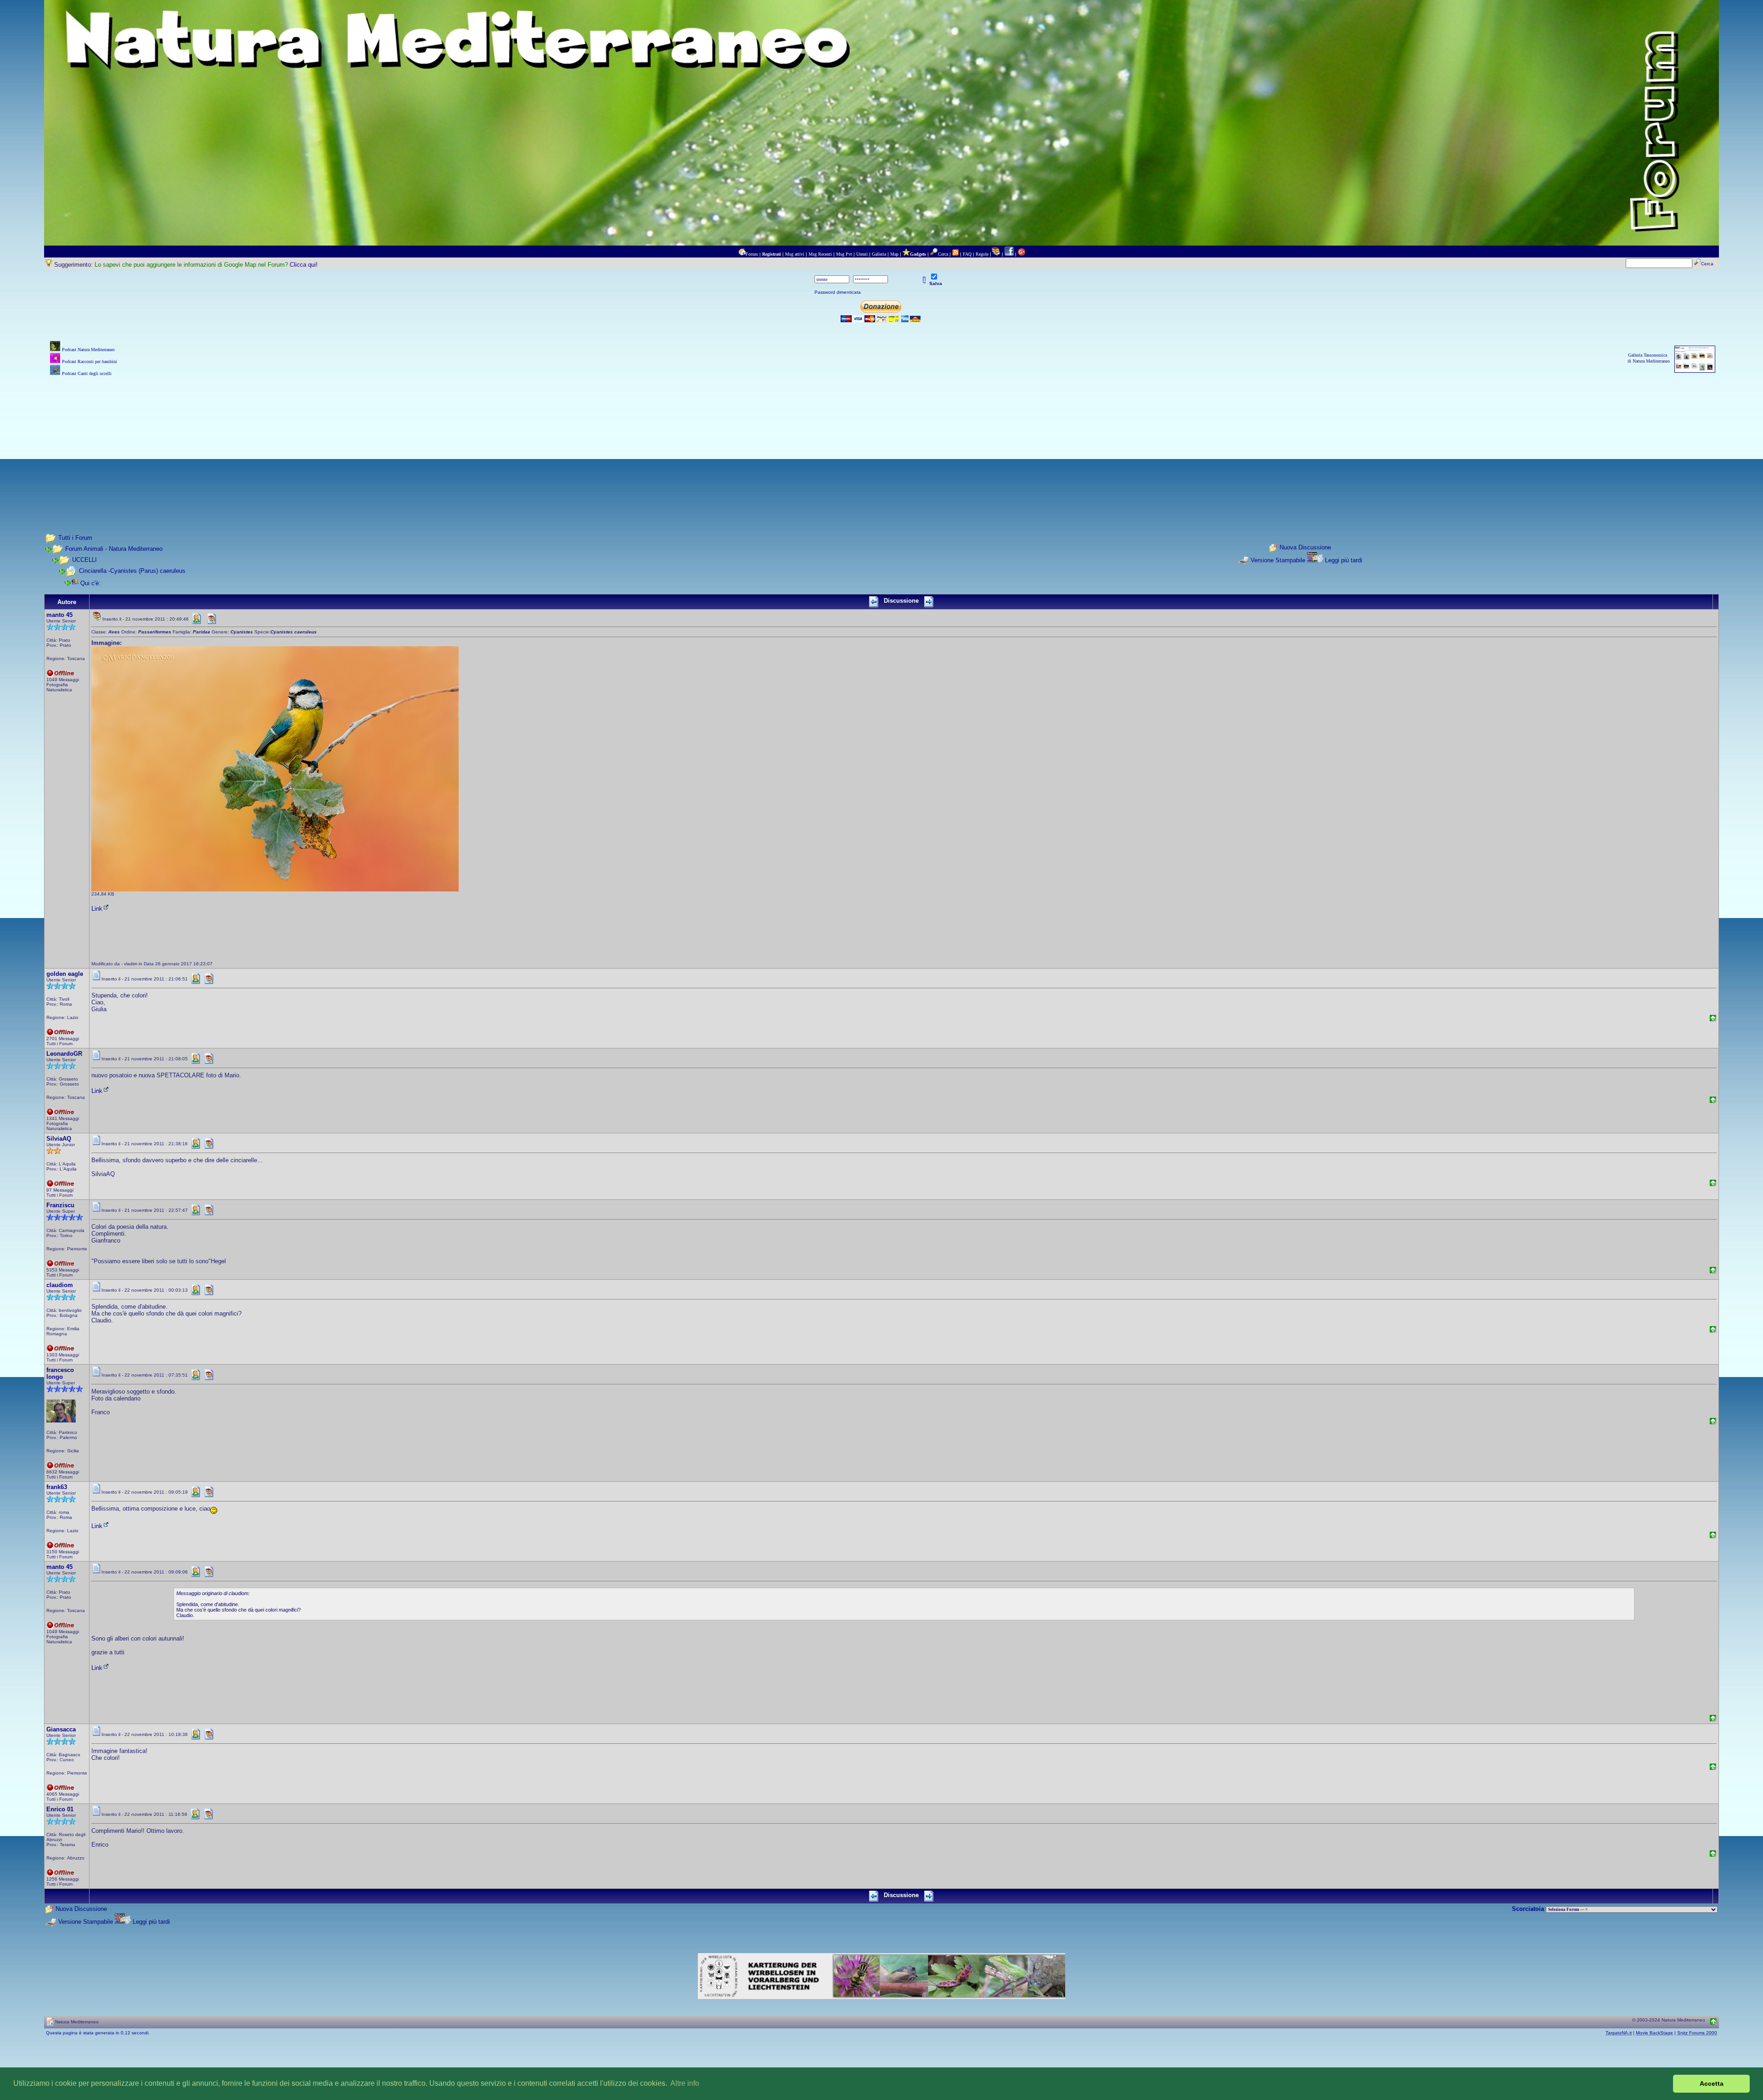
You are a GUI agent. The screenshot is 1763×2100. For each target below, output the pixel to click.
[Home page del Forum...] (742, 254)
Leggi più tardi (1344, 560)
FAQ (967, 254)
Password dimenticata (838, 292)
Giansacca (61, 1729)
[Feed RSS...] (955, 254)
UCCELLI (84, 560)
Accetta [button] (1712, 2083)
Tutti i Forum (75, 538)
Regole (982, 254)
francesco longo (60, 1373)
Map (894, 254)
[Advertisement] (881, 442)
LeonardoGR (64, 1054)
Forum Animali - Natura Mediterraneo (114, 549)
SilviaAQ (59, 1139)
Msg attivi (795, 254)
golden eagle (65, 974)
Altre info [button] (685, 2083)
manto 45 (59, 615)
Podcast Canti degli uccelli (87, 373)
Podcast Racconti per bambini (90, 361)
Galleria (879, 254)
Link (97, 909)
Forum (752, 254)
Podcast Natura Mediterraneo (88, 350)
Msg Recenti (820, 254)
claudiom (60, 1285)
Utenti (862, 254)
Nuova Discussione (1305, 547)
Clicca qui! (304, 265)
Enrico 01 (60, 1809)
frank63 (57, 1487)
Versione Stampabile (1278, 560)
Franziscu (60, 1205)
